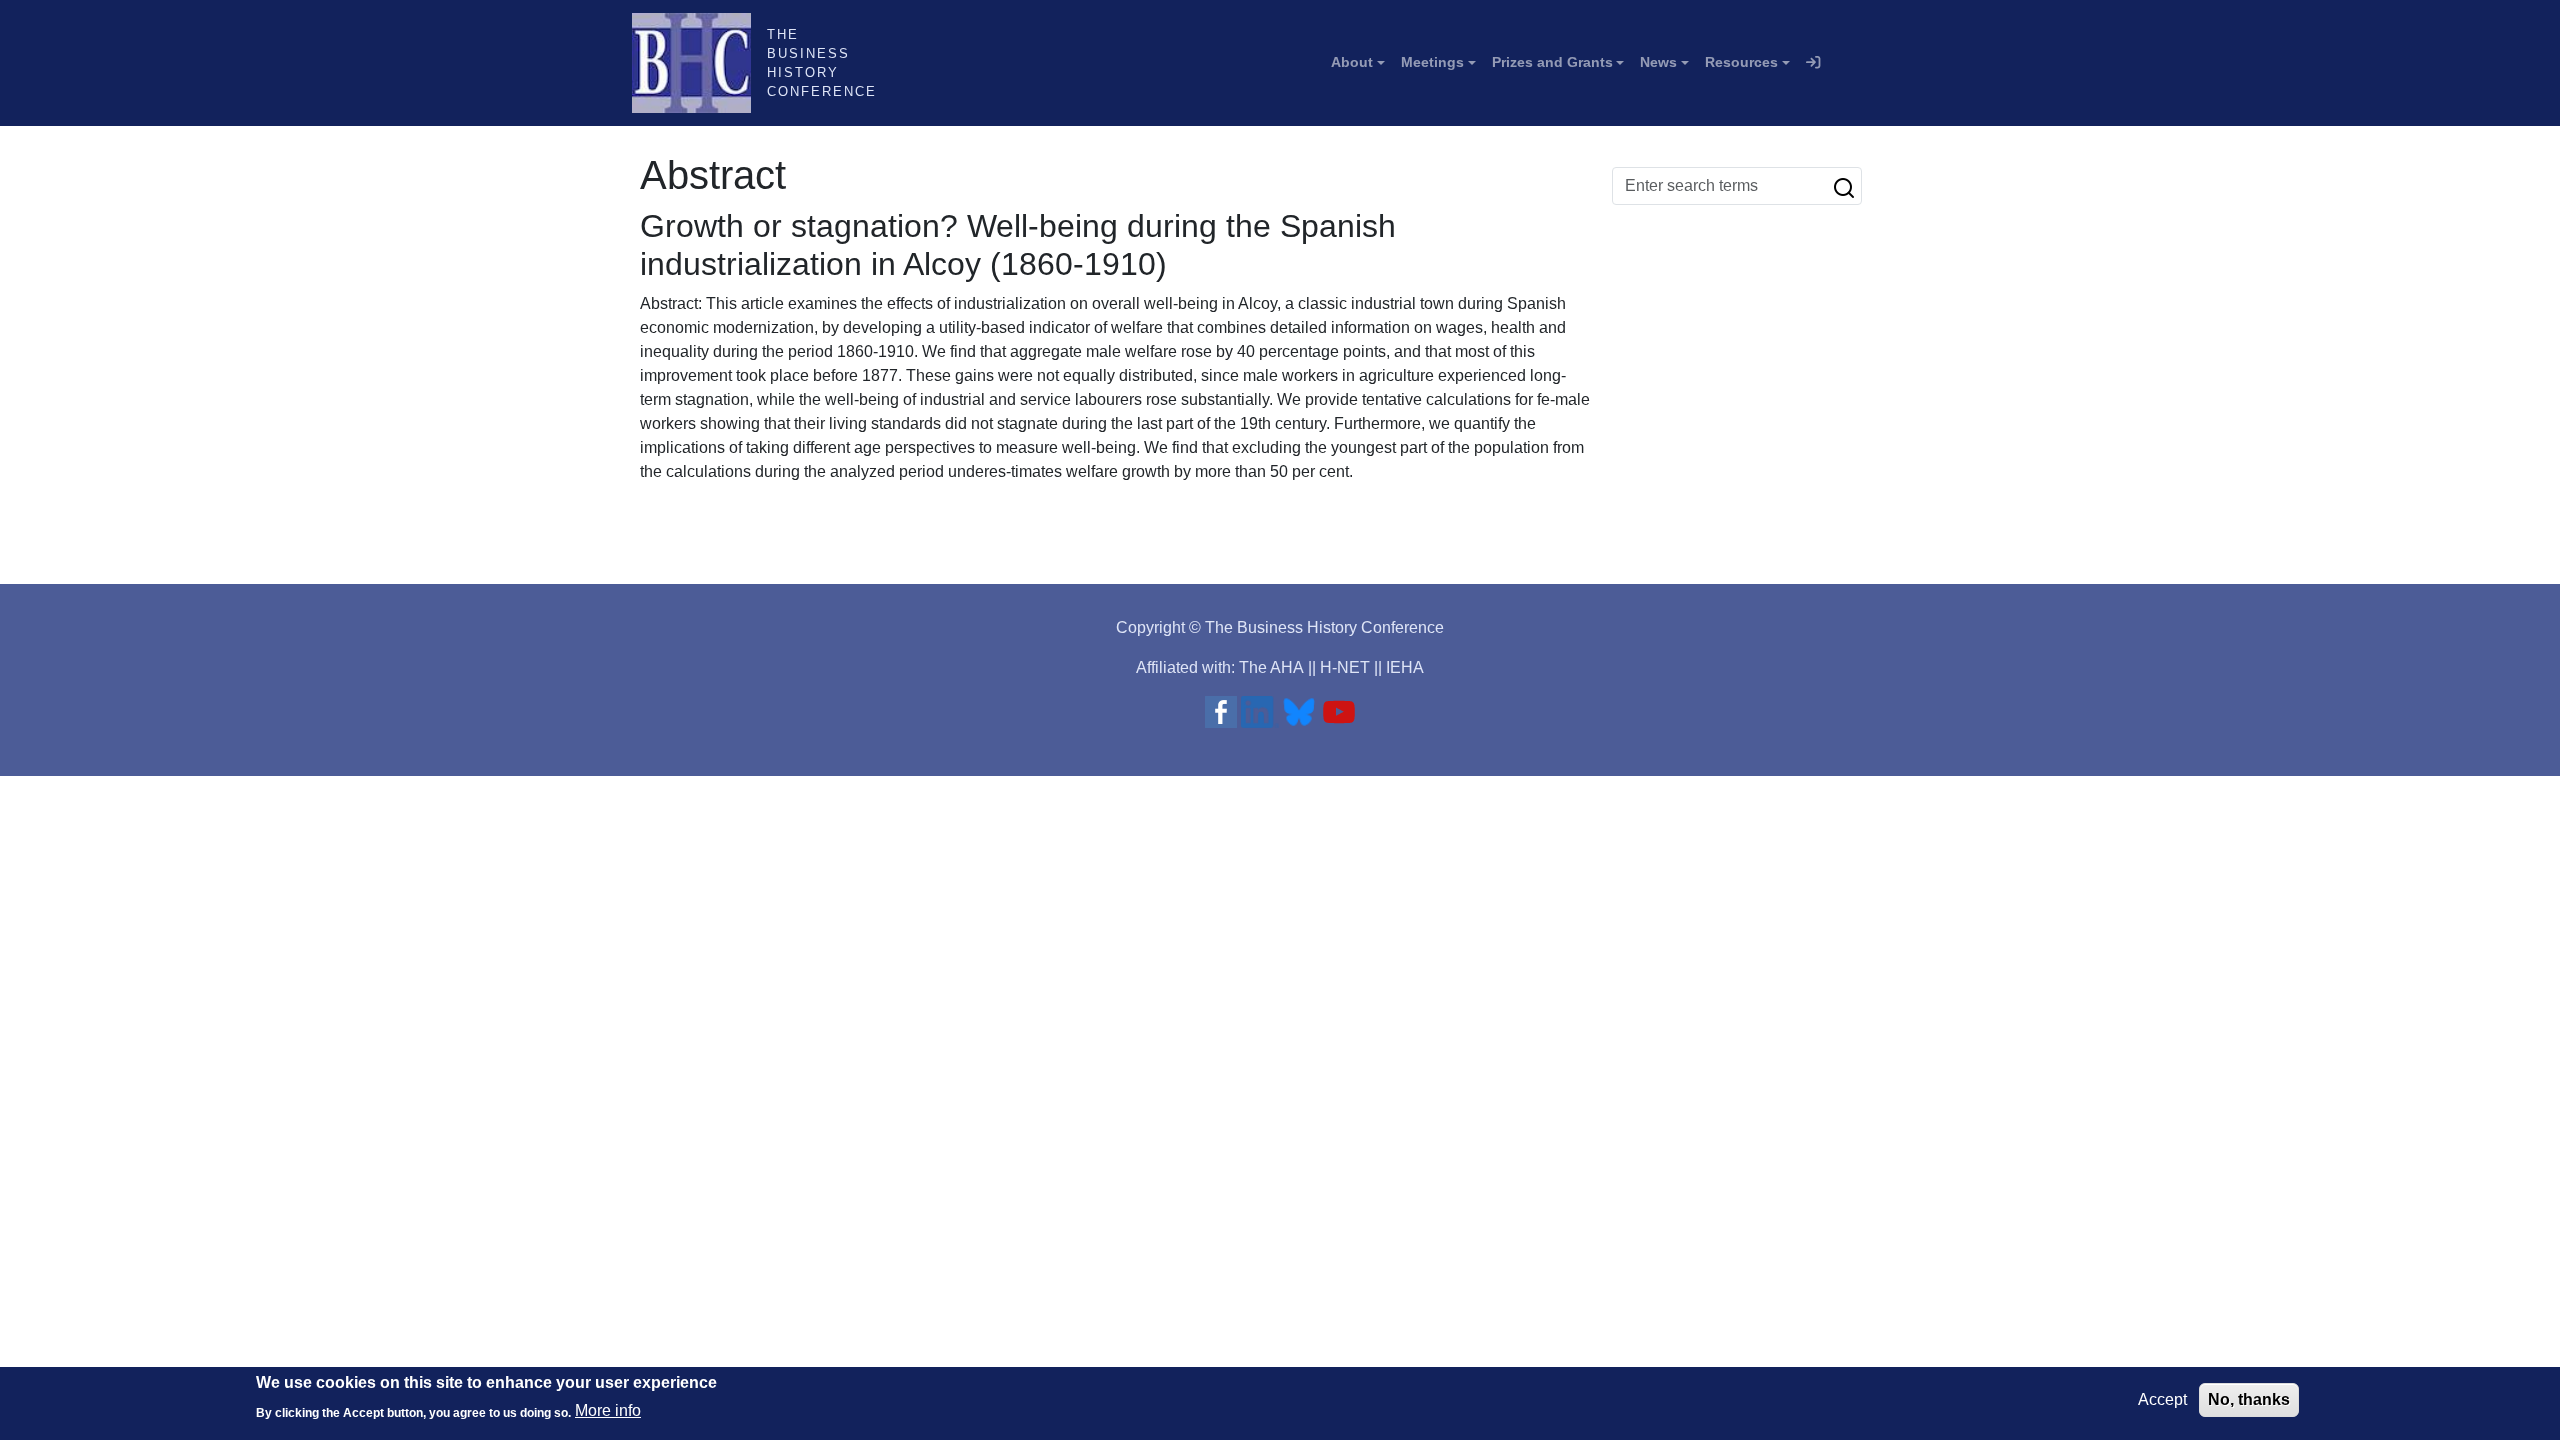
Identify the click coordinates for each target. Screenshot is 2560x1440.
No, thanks (2249, 1399)
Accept (2162, 1399)
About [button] (1352, 62)
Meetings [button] (1432, 62)
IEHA (1405, 667)
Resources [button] (1741, 62)
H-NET (1345, 667)
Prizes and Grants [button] (1552, 62)
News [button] (1658, 62)
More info (608, 1410)
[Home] (699, 63)
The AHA (1271, 667)
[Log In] (1813, 63)
